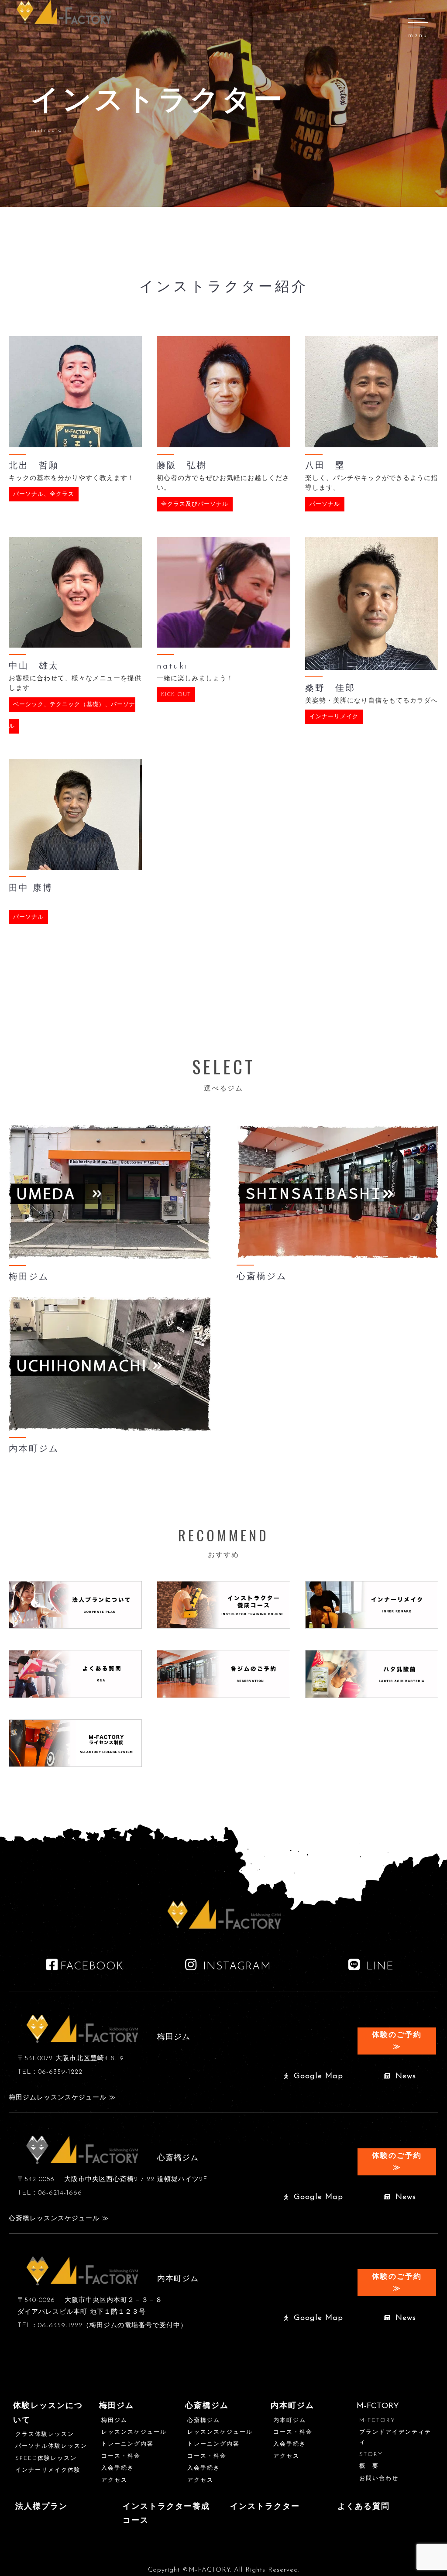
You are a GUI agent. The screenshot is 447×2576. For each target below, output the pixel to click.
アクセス (114, 2480)
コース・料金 (121, 2456)
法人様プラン (41, 2507)
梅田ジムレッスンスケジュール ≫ (62, 2098)
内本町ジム (292, 2406)
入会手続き (118, 2468)
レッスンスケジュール (134, 2432)
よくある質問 (364, 2507)
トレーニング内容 (127, 2444)
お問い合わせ (379, 2478)
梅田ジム (117, 2406)
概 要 (369, 2466)
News (404, 2076)
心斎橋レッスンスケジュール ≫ (59, 2219)
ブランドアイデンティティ (395, 2437)
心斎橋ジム (207, 2406)
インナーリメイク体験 (48, 2470)
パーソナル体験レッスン (51, 2446)
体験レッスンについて (48, 2413)
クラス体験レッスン (45, 2434)
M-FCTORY (377, 2420)
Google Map (317, 2076)
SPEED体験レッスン (46, 2458)
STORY (371, 2454)
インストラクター (265, 2507)
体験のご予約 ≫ (397, 2041)
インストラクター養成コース (166, 2514)
